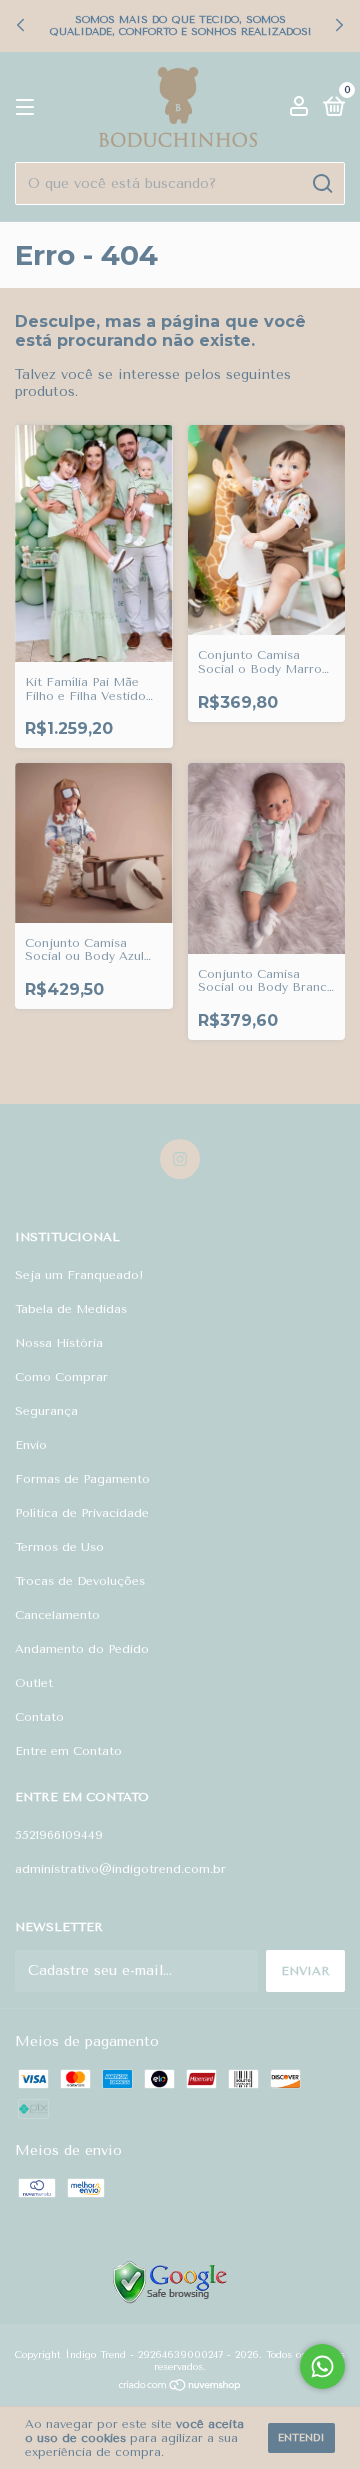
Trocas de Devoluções (80, 1581)
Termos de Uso (59, 1547)
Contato (39, 1717)
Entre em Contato (68, 1751)
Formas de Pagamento (82, 1479)
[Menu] (28, 108)
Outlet (34, 1683)
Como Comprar (61, 1377)
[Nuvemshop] (180, 2387)
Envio (31, 1445)
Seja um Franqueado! (79, 1275)
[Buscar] (321, 184)
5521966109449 (59, 1835)
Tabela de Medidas (71, 1309)
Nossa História (59, 1343)
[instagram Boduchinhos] (180, 1159)
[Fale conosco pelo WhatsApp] (322, 2366)
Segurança (46, 1411)
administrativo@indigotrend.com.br (120, 1869)
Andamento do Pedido (82, 1649)
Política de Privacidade (82, 1513)
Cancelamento (57, 1615)
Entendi (301, 2438)
